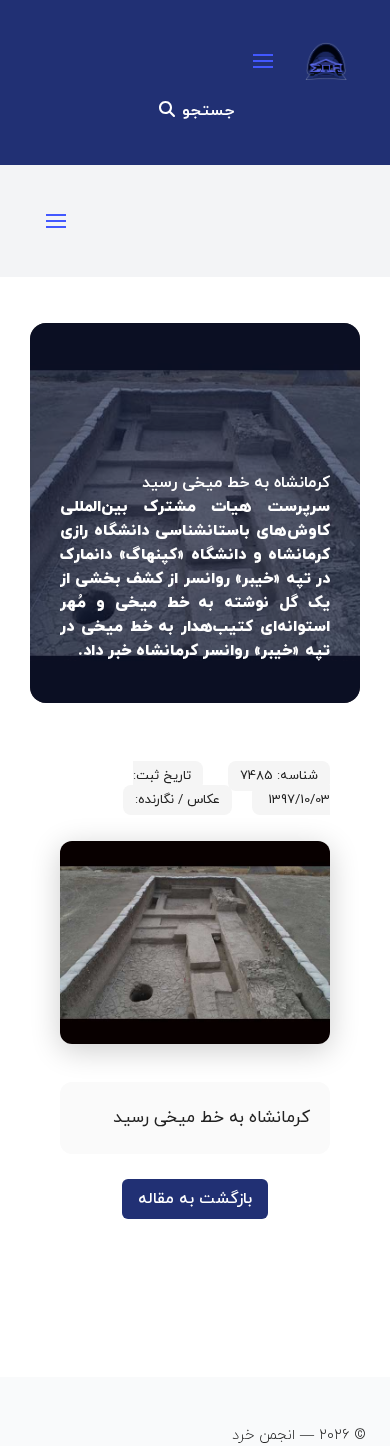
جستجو (205, 111)
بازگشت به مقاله (195, 1199)
